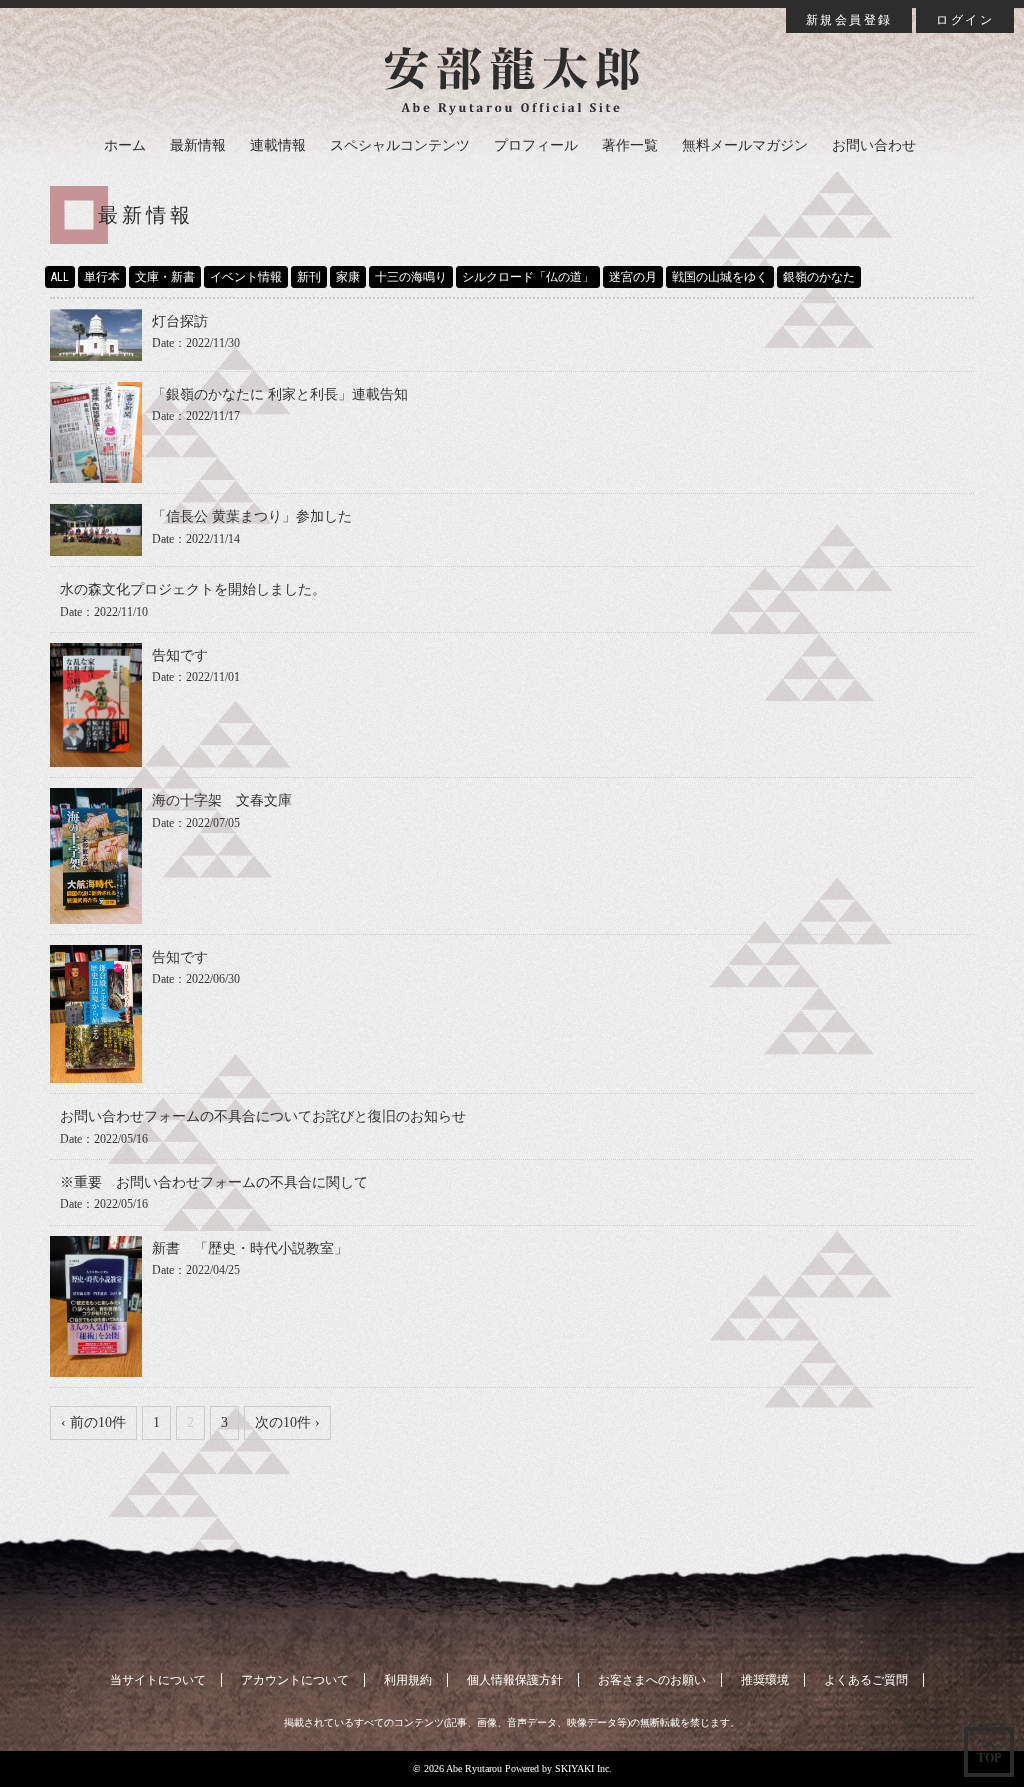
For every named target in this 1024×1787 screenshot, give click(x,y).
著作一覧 (630, 145)
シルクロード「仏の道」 (528, 277)
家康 (348, 277)
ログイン (965, 20)
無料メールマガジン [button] (745, 145)
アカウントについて (295, 1680)
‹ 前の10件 (93, 1422)
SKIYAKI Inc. (583, 1768)
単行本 (102, 277)
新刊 (309, 277)
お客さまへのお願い (652, 1680)
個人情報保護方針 (515, 1680)
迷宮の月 (633, 277)
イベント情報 (246, 277)
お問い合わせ (874, 145)
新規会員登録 (849, 20)
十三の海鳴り (411, 277)
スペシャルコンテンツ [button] (400, 145)
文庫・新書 (165, 277)
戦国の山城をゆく (720, 277)
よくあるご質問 (866, 1680)
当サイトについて (158, 1680)
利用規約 (408, 1680)
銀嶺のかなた (819, 277)
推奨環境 (765, 1680)
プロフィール (536, 145)
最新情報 (198, 145)
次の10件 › (287, 1422)
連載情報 (278, 145)
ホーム (125, 145)
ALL (60, 277)
